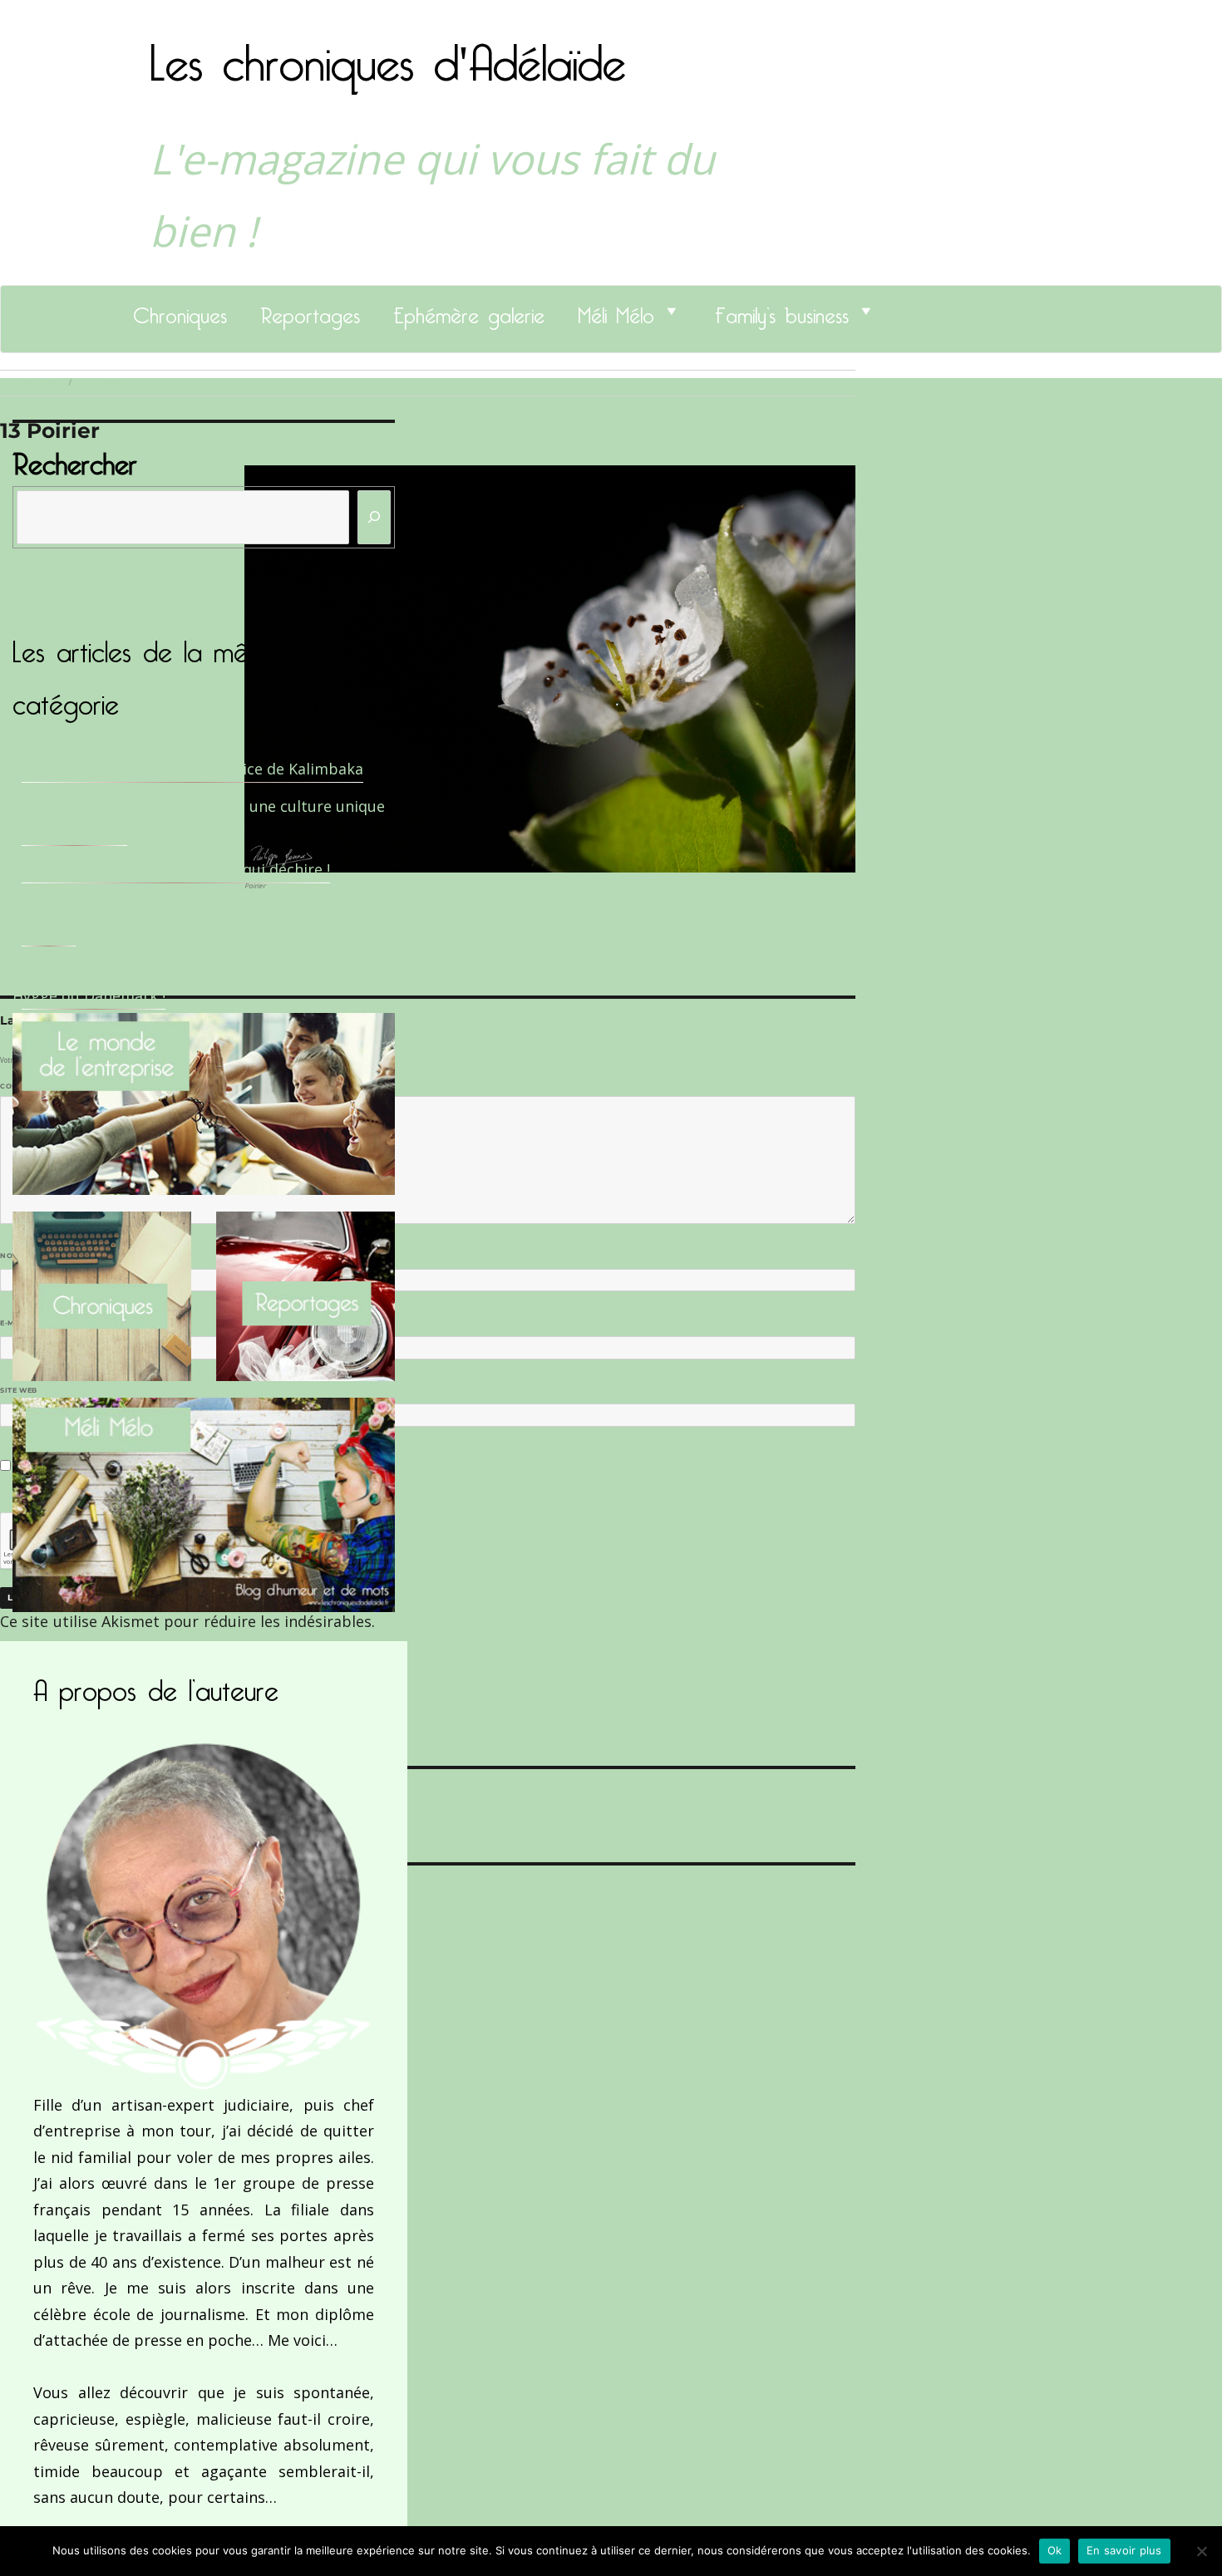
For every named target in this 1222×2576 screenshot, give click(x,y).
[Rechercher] (374, 517)
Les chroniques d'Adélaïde (388, 52)
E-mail (17, 1323)
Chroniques (180, 311)
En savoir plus (1124, 2550)
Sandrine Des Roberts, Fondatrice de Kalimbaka (192, 769)
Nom (13, 1256)
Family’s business (782, 311)
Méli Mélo (616, 311)
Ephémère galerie (469, 311)
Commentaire (34, 1086)
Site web (19, 1390)
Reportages (310, 311)
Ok (1055, 2550)
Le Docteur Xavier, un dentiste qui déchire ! (176, 869)
